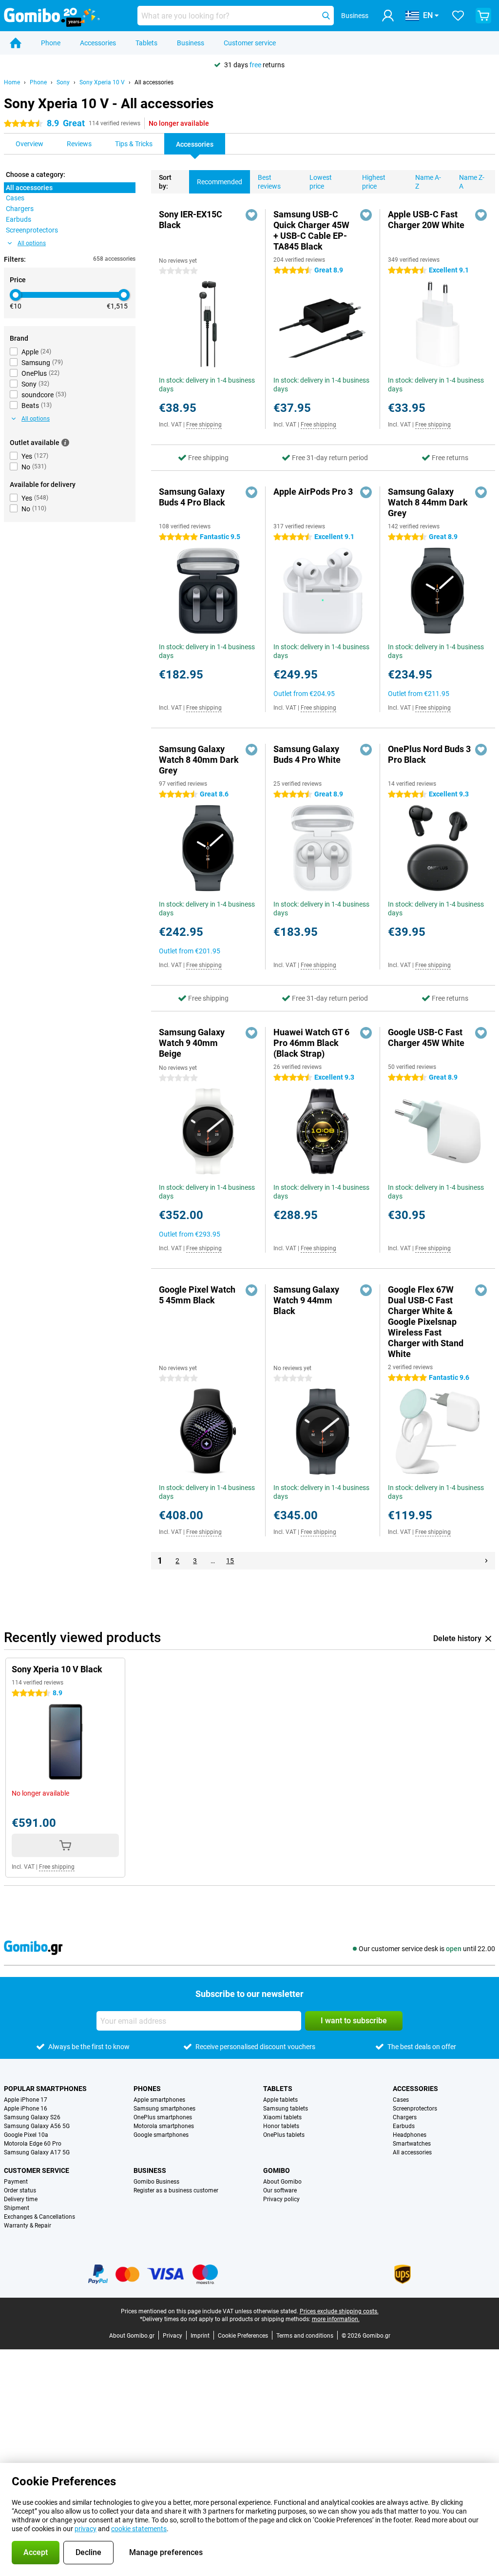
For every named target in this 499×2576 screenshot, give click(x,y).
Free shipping (204, 425)
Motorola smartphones (164, 2126)
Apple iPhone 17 (26, 2100)
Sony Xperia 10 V (102, 82)
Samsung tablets (286, 2109)
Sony (63, 82)
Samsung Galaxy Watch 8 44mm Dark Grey (428, 502)
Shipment (17, 2208)
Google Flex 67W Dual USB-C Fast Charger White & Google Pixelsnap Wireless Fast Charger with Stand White (426, 1322)
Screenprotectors (415, 2109)
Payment (16, 2182)
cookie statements (139, 2529)
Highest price (374, 182)
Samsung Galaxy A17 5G (37, 2152)
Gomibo (277, 2170)
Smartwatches (412, 2144)
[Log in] (388, 16)
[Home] (16, 43)
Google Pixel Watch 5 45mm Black (197, 1295)
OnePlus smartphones (163, 2117)
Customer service (250, 43)
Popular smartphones (45, 2089)
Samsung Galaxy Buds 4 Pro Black (192, 497)
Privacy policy (281, 2199)
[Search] (326, 16)
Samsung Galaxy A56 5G (37, 2126)
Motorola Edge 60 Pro (33, 2144)
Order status (20, 2190)
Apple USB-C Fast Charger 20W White (426, 220)
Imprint (200, 2336)
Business (191, 43)
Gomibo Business (156, 2182)
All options (32, 243)
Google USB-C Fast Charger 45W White (426, 1037)
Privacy (173, 2336)
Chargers (405, 2117)
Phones (147, 2089)
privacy (86, 2529)
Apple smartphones (159, 2100)
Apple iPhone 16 (26, 2109)
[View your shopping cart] (483, 16)
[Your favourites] (458, 16)
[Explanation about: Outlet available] (65, 443)
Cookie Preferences (243, 2336)
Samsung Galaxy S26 (32, 2117)
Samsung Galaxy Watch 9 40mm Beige (192, 1043)
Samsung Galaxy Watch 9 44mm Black (306, 1300)
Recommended (220, 182)
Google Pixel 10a (26, 2135)
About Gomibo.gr (132, 2336)
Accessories (98, 43)
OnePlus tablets (284, 2135)
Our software (280, 2190)
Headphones (410, 2135)
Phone (51, 43)
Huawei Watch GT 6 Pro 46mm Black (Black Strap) (311, 1043)
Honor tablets (281, 2126)
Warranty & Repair (28, 2226)
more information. (336, 2319)
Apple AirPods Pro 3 (313, 492)
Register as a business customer (176, 2190)
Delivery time (21, 2199)
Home (12, 82)
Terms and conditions (305, 2336)
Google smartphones (161, 2135)
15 (230, 1561)
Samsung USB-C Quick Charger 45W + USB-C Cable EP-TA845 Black (311, 230)
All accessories (154, 82)
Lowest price (321, 182)
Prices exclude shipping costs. (339, 2311)
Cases (401, 2100)
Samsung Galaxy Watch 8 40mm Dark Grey (199, 760)
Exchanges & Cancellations (39, 2217)
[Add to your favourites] (251, 215)
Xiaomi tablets (282, 2117)
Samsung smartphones (164, 2109)
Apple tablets (280, 2100)
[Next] (486, 1561)
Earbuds (404, 2126)
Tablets (146, 43)
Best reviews (269, 182)
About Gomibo (282, 2182)
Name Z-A (472, 182)
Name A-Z (428, 182)
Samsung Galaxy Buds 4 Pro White (307, 754)
